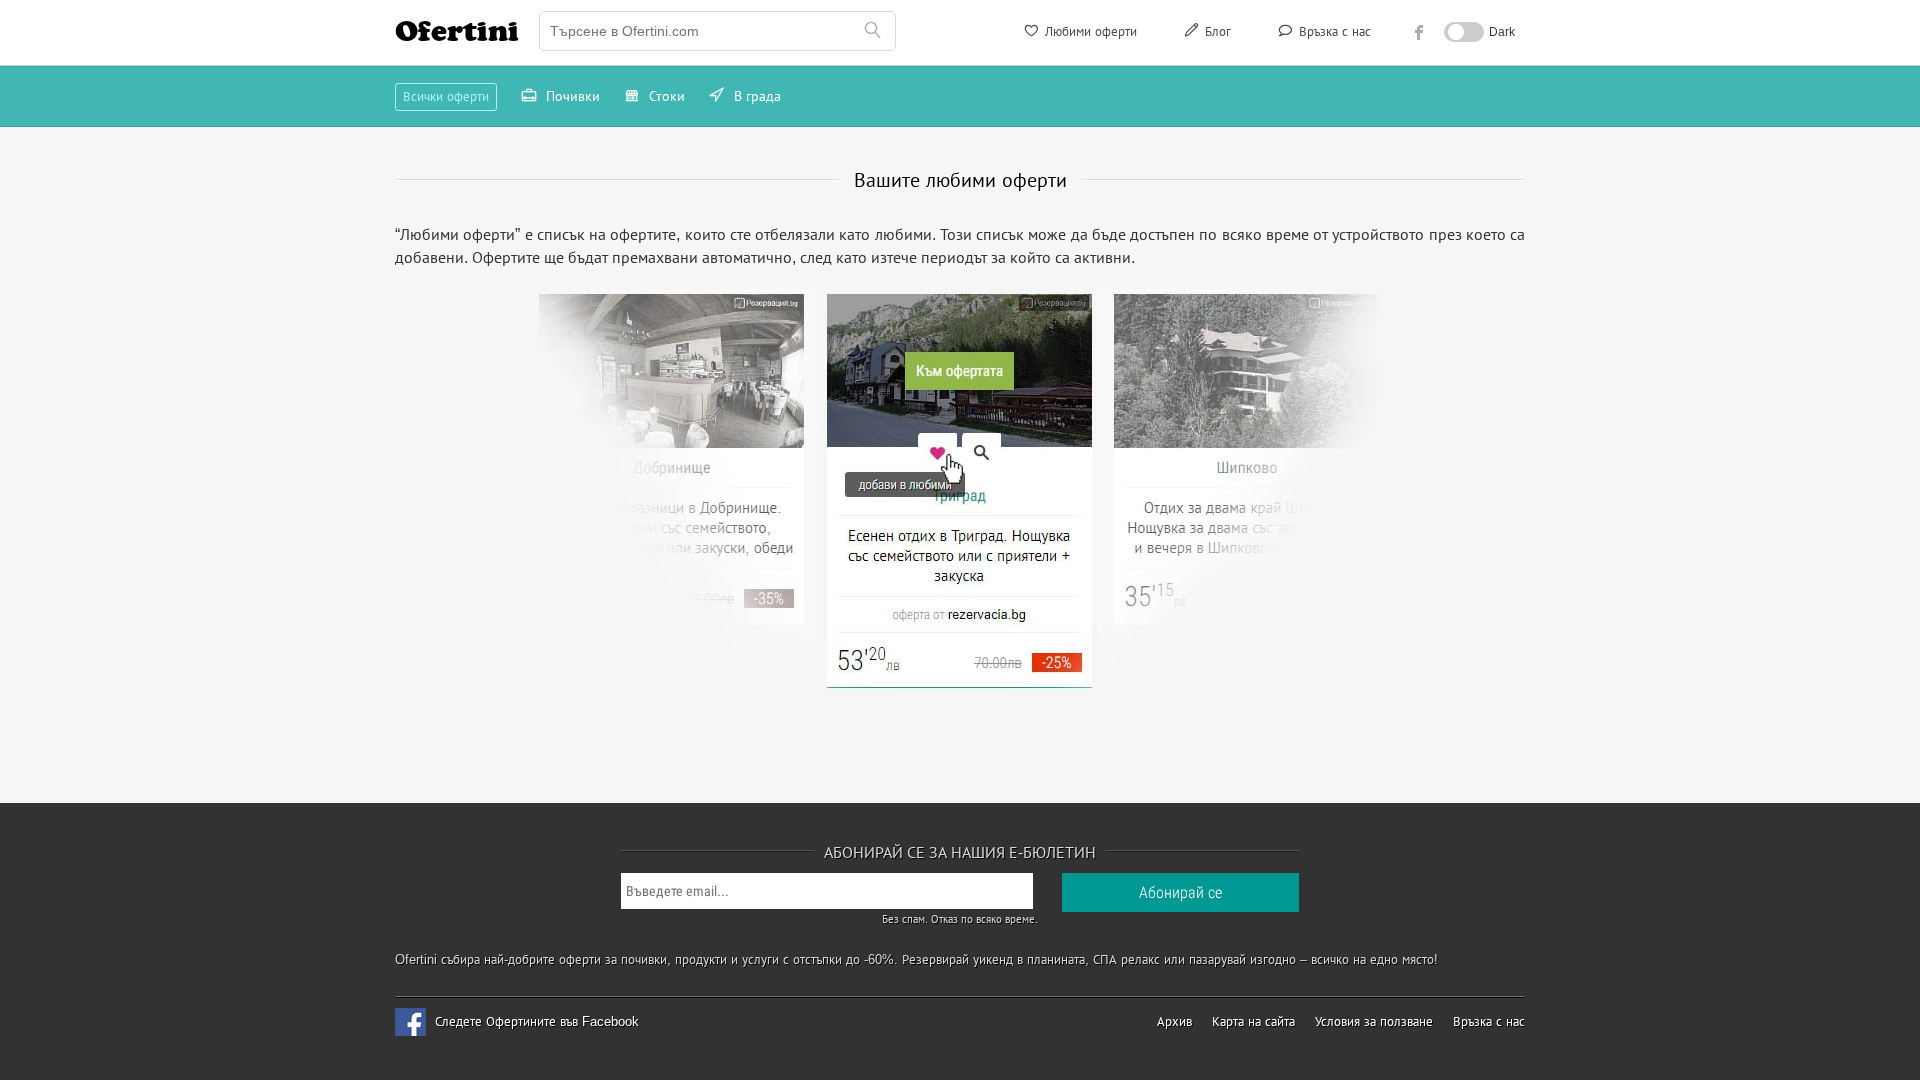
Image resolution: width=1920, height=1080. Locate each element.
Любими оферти (1089, 31)
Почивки (571, 96)
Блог (1216, 31)
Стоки (665, 96)
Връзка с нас (1333, 31)
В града (755, 96)
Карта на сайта (1253, 1021)
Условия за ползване (1374, 1021)
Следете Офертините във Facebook (537, 1021)
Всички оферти (446, 96)
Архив (1174, 1021)
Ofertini (457, 31)
